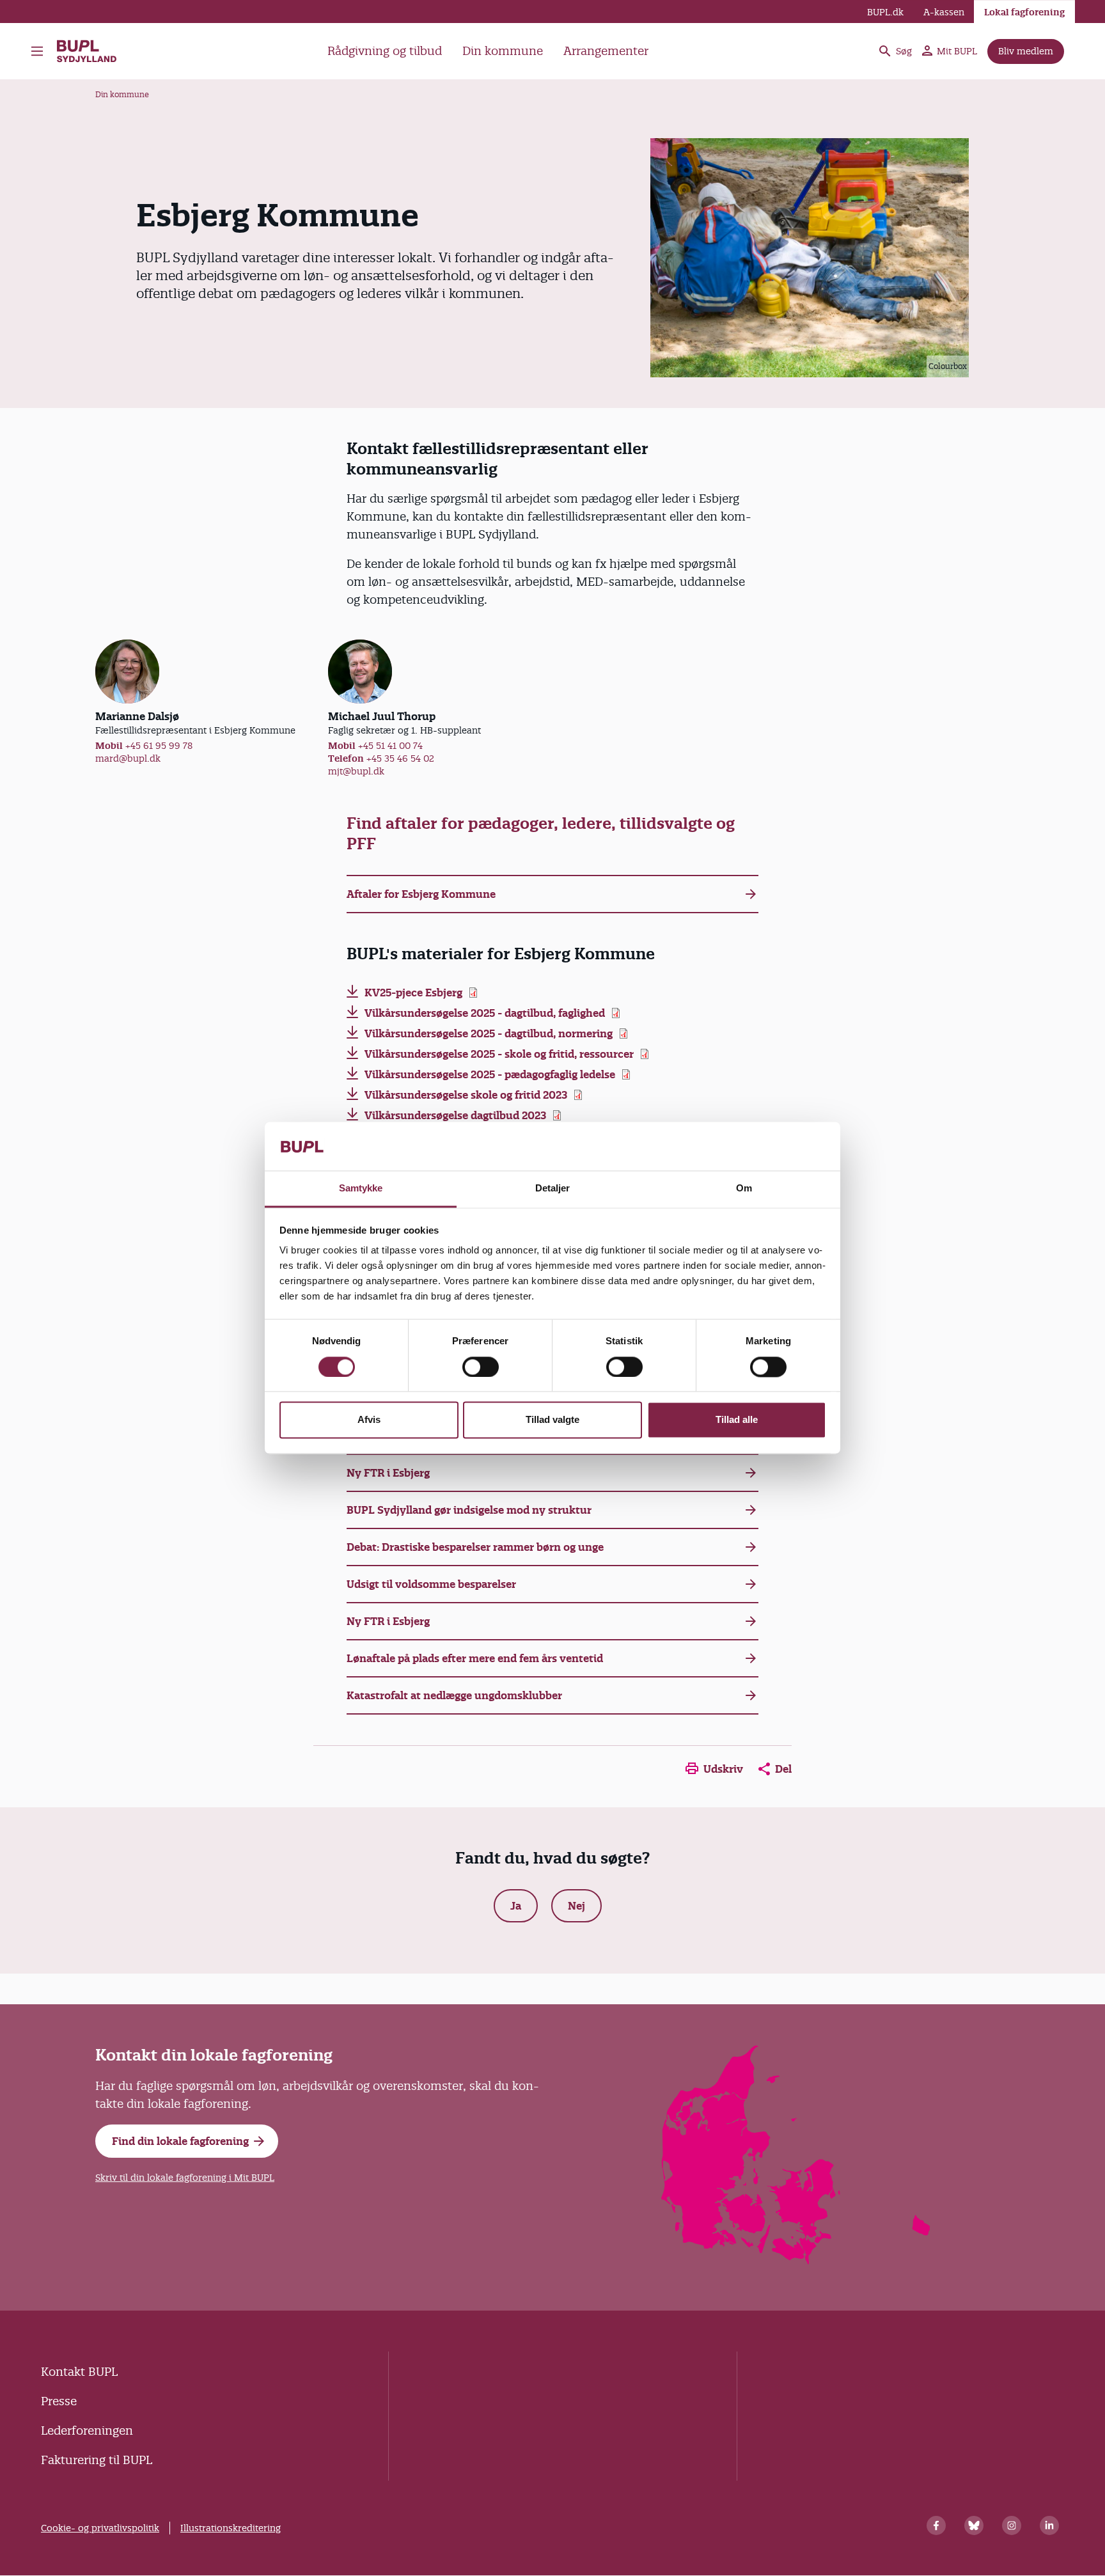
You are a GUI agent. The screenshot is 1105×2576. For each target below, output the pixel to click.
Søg (904, 51)
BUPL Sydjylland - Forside (93, 51)
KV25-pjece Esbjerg (413, 993)
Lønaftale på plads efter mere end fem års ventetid (475, 1658)
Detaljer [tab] (553, 1189)
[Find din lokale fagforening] (796, 2260)
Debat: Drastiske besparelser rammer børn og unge (475, 1547)
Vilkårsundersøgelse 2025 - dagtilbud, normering (489, 1033)
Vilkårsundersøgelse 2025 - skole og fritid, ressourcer (499, 1054)
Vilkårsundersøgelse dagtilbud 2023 (455, 1115)
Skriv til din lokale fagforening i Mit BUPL (185, 2178)
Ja (516, 1906)
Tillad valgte (552, 1420)
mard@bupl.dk (128, 758)
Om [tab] (744, 1189)
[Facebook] (936, 2525)
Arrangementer (606, 51)
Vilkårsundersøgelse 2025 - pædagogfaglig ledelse (490, 1074)
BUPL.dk (885, 12)
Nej (576, 1906)
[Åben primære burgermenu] (40, 51)
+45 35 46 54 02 (400, 758)
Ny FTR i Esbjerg (388, 1473)
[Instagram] (1012, 2525)
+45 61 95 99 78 (159, 746)
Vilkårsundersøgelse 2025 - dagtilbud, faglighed (485, 1013)
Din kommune (503, 51)
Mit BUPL (957, 51)
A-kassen (944, 12)
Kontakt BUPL (79, 2372)
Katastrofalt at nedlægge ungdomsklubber (454, 1695)
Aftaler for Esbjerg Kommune (421, 894)
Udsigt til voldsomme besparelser (431, 1584)
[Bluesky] (974, 2525)
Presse (59, 2401)
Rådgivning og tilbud (385, 51)
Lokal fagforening (1024, 12)
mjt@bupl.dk (356, 771)
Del (783, 1769)
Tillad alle (737, 1420)
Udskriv (723, 1769)
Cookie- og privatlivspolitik (100, 2528)
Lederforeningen (87, 2431)
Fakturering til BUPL (97, 2460)
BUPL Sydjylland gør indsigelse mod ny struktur (469, 1510)
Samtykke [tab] (361, 1189)
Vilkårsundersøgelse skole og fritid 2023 (466, 1095)
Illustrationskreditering (231, 2528)
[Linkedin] (1049, 2525)
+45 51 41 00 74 (390, 746)
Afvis (369, 1420)
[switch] (481, 1367)
